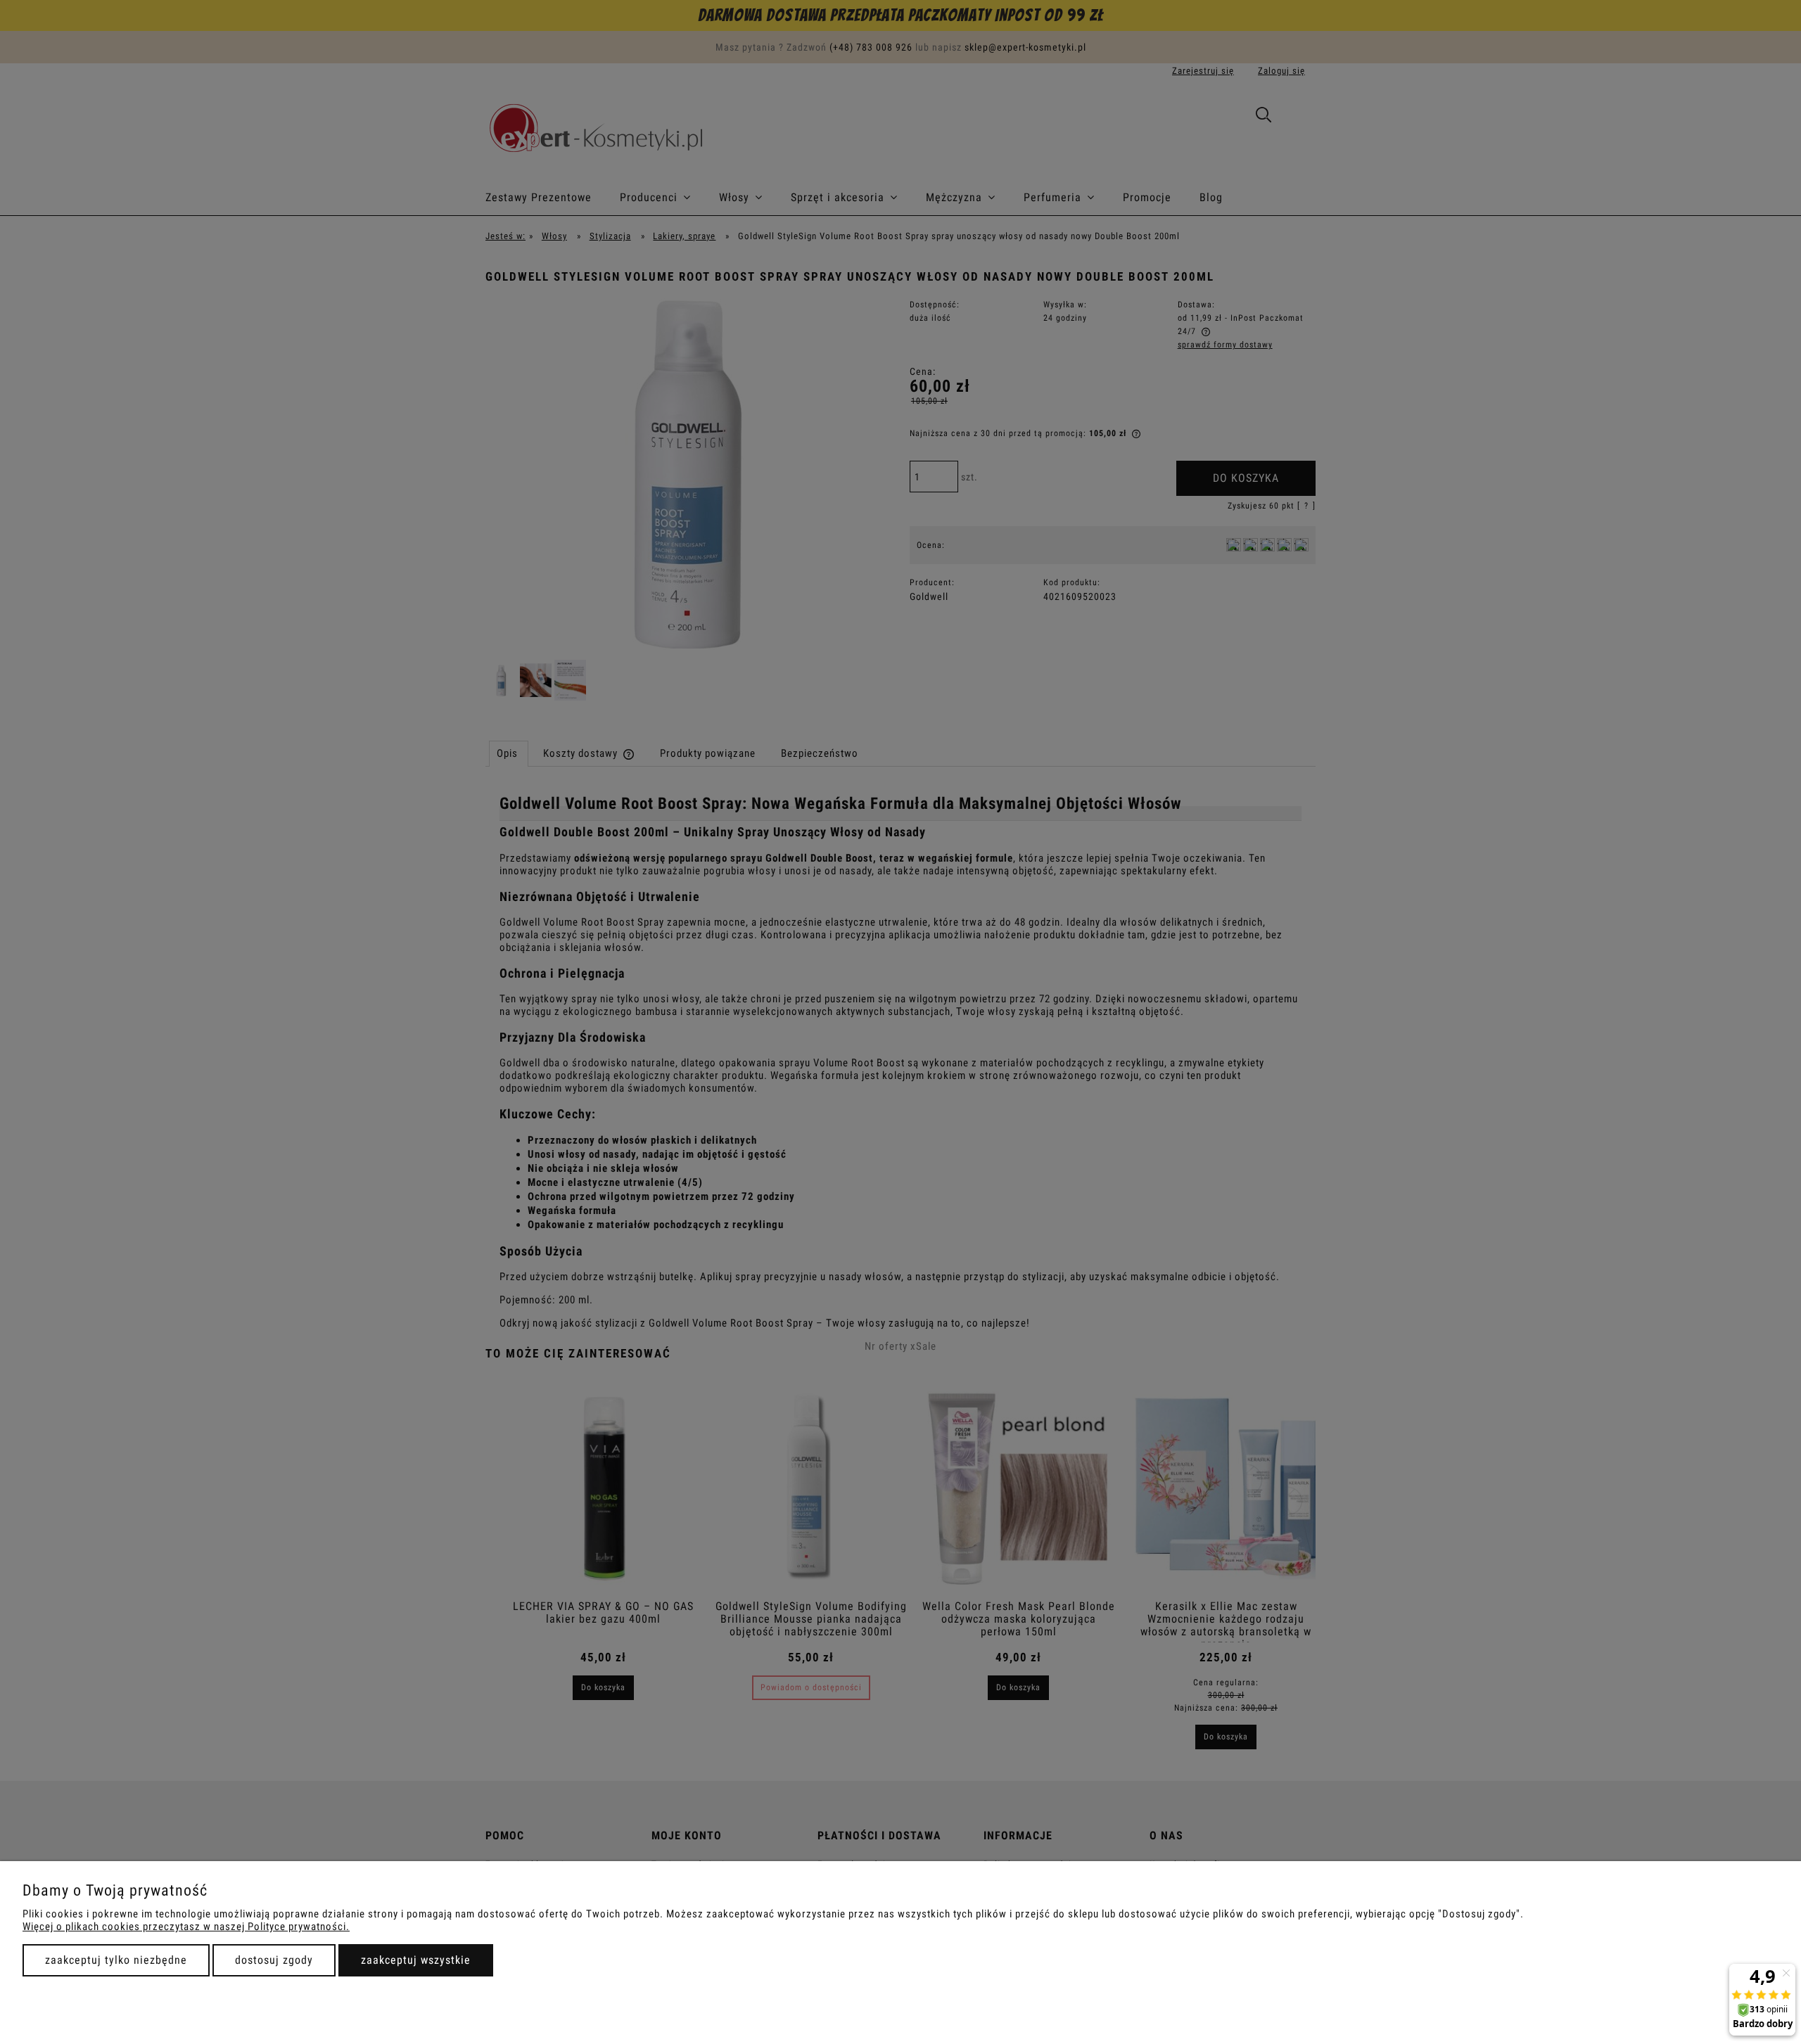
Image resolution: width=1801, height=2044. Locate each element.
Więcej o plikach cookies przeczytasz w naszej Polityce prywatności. (186, 1927)
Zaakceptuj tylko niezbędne (116, 1960)
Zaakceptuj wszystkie (416, 1960)
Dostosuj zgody (274, 1960)
